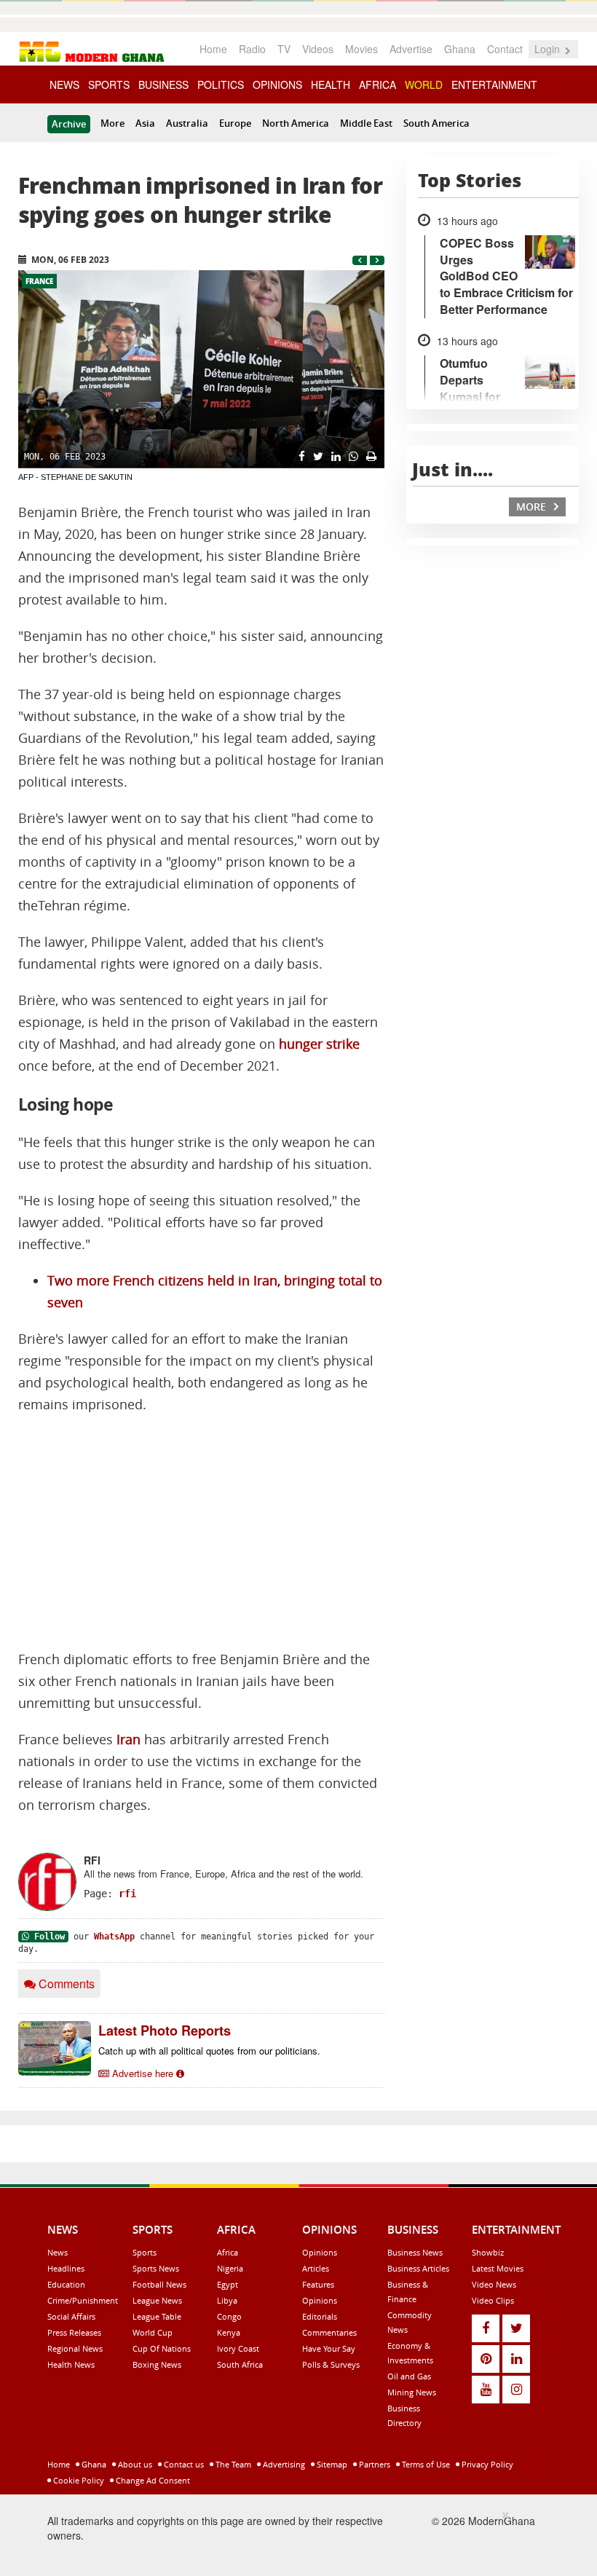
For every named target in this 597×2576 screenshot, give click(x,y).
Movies (361, 49)
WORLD (424, 84)
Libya (227, 2300)
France (39, 281)
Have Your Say (329, 2348)
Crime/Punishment (83, 2300)
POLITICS (221, 84)
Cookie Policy (78, 2480)
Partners (373, 2464)
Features (318, 2284)
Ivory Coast (238, 2348)
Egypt (228, 2284)
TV (284, 49)
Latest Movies (498, 2268)
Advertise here (143, 2073)
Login (549, 49)
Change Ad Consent (152, 2480)
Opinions (320, 2252)
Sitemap (331, 2464)
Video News (494, 2284)
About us (134, 2464)
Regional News (75, 2348)
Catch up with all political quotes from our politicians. (209, 2051)
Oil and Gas (409, 2376)
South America (436, 123)
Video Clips (493, 2300)
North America (296, 123)
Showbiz (488, 2252)
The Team (232, 2464)
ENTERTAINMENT (494, 84)
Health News (71, 2364)
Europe (235, 123)
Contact (505, 49)
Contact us (183, 2464)
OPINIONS (277, 84)
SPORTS (109, 84)
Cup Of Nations (162, 2348)
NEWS (64, 84)
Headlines (66, 2268)
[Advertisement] (201, 1532)
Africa (228, 2252)
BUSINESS (163, 84)
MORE (533, 507)
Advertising (283, 2464)
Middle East (366, 123)
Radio (252, 49)
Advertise (411, 49)
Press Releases (74, 2332)
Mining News (412, 2392)
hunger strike (319, 1044)
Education (66, 2284)
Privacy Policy (486, 2464)
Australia (187, 123)
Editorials (320, 2316)
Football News (159, 2284)
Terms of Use (425, 2464)
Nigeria (230, 2268)
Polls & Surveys (331, 2364)
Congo (229, 2316)
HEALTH (331, 84)
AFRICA (377, 84)
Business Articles (418, 2268)
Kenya (229, 2332)
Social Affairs (71, 2316)
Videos (318, 49)
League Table (157, 2316)
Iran (129, 1740)
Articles (316, 2268)
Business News (415, 2252)
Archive (69, 124)
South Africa (240, 2364)
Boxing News (157, 2364)
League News (157, 2300)
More (112, 123)
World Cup (153, 2332)
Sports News (156, 2268)
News (58, 2252)
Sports (145, 2252)
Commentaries (329, 2332)
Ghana (460, 49)
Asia (145, 123)
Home (213, 49)
